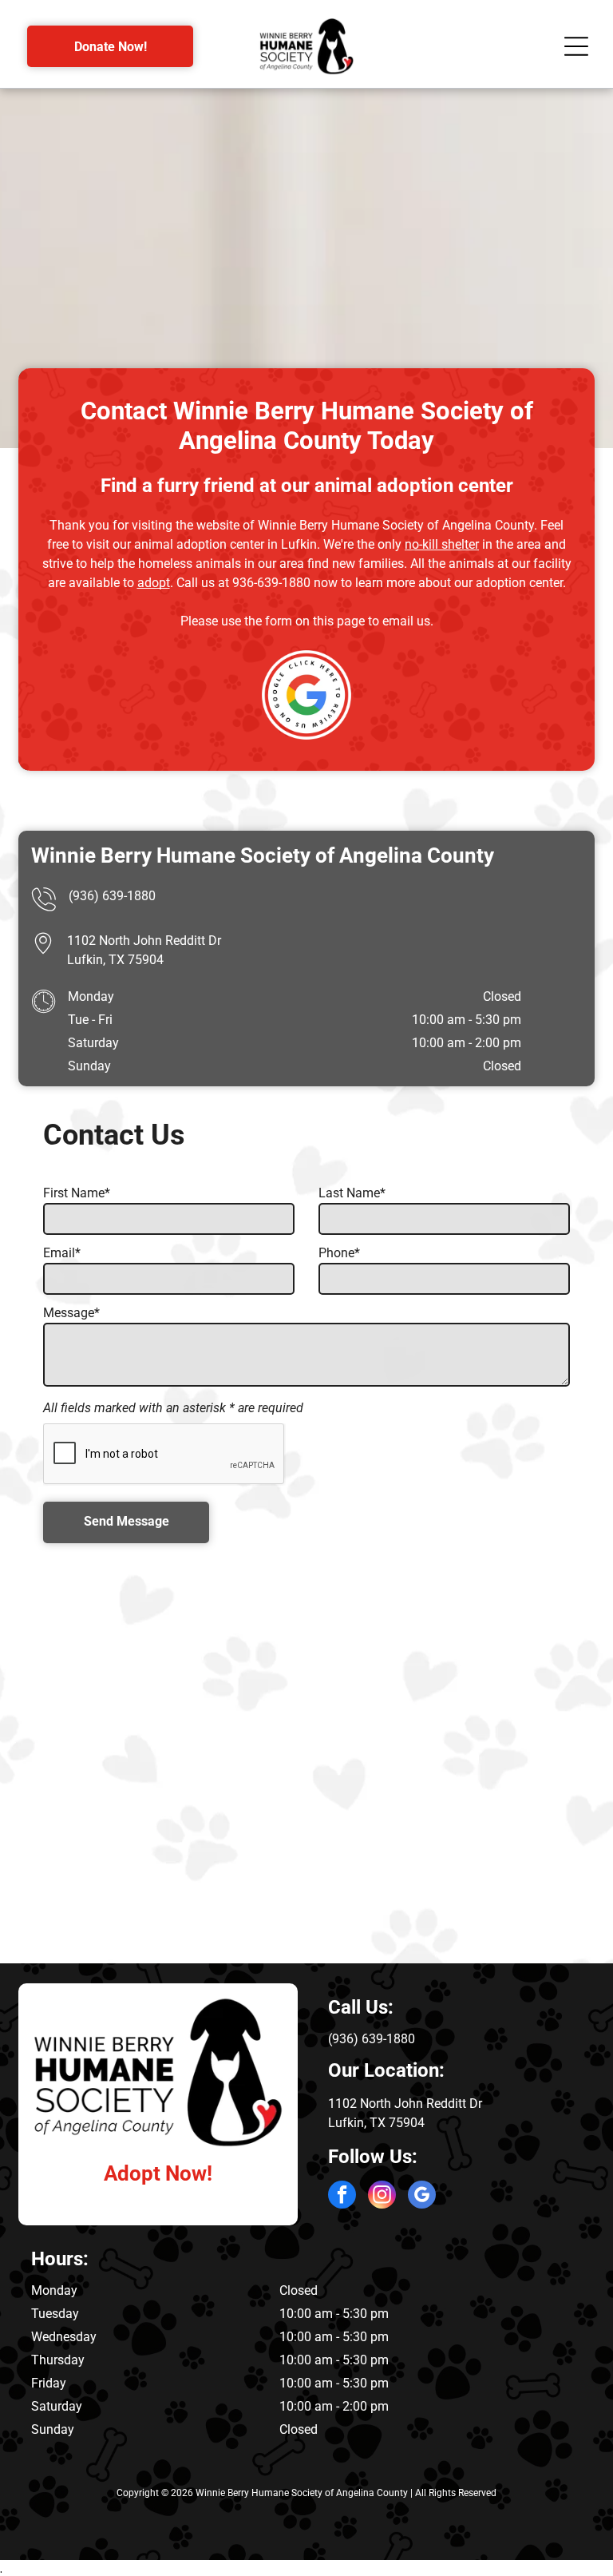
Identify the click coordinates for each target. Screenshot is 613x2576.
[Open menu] (576, 46)
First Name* (77, 1193)
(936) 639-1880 (112, 896)
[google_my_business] (422, 2197)
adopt (154, 583)
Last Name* (352, 1193)
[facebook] (342, 2197)
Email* (62, 1253)
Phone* (339, 1253)
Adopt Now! (158, 2173)
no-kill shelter (442, 544)
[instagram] (382, 2197)
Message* (71, 1313)
